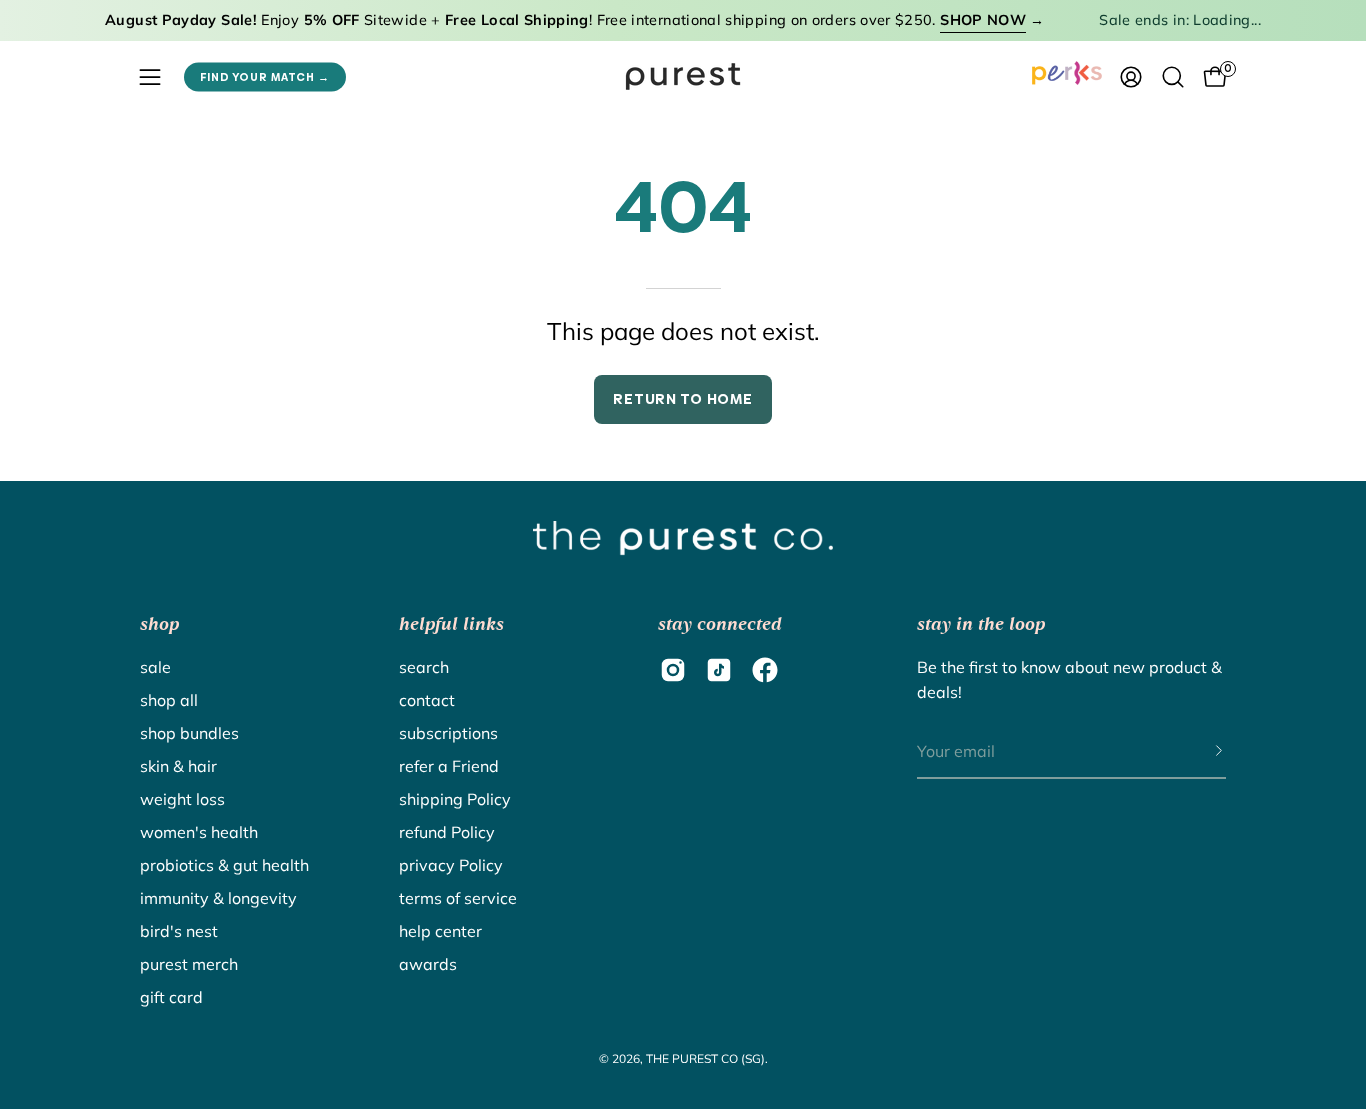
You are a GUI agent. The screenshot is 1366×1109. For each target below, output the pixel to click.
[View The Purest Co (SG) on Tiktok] (719, 670)
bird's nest (179, 931)
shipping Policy (455, 799)
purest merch (189, 964)
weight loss (182, 799)
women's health (199, 832)
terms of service (458, 898)
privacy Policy (451, 865)
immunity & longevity (218, 898)
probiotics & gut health (224, 865)
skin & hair (178, 766)
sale (155, 667)
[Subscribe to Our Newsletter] (1199, 752)
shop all (169, 700)
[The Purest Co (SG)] (683, 76)
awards (428, 964)
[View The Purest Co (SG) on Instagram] (673, 670)
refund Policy (447, 832)
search (424, 667)
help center (440, 931)
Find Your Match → (265, 76)
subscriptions (448, 733)
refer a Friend (449, 766)
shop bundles (189, 733)
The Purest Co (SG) (705, 1058)
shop (159, 624)
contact (427, 700)
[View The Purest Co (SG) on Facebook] (765, 670)
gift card (171, 997)
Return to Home (682, 399)
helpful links (451, 624)
